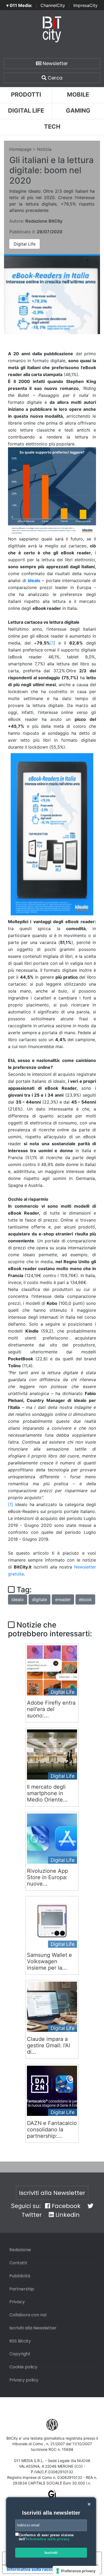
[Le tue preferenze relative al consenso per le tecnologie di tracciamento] (76, 2571)
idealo (34, 580)
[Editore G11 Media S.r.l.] (52, 2496)
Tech (52, 127)
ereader (63, 1599)
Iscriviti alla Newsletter (52, 2193)
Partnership (22, 2289)
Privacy (17, 2302)
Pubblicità (20, 2276)
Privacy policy (24, 2380)
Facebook (65, 2206)
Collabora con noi (28, 2315)
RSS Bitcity (20, 2341)
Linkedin (67, 2215)
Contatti (18, 2263)
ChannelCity (53, 5)
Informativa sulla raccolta (33, 2569)
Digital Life (26, 110)
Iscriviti (51, 2553)
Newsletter (55, 63)
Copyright (20, 2354)
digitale (39, 1599)
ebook (85, 1599)
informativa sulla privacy (48, 2539)
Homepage (20, 149)
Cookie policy (23, 2367)
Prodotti (26, 94)
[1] (11, 1504)
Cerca (54, 78)
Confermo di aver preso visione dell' (46, 2537)
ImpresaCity (85, 5)
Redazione (20, 2250)
